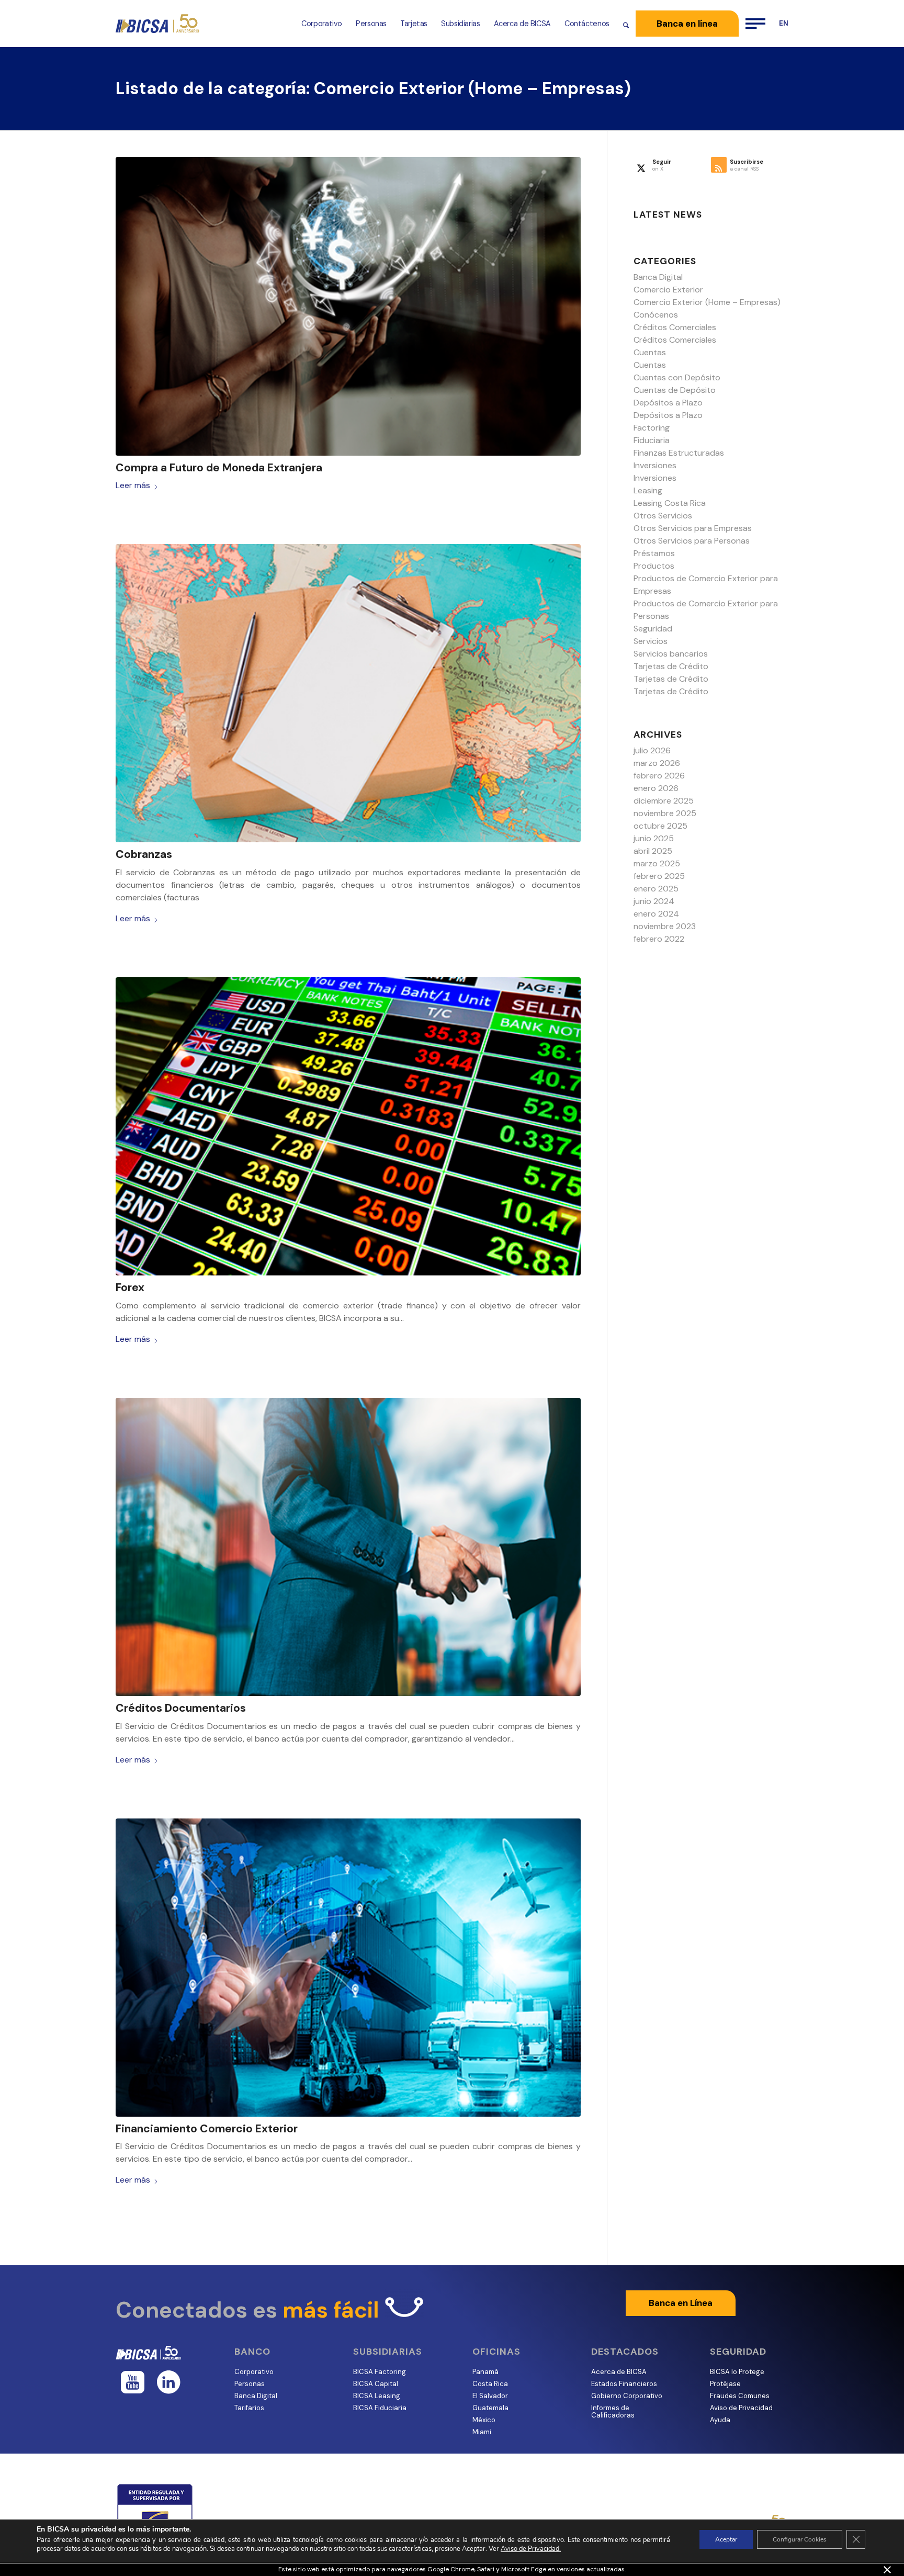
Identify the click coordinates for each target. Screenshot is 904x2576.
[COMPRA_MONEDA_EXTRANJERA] (348, 306)
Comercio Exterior (668, 290)
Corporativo (254, 2372)
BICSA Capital (376, 2384)
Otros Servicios (663, 516)
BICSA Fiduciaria (380, 2408)
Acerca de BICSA (619, 2372)
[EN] (780, 24)
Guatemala (490, 2408)
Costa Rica (490, 2384)
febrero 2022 (659, 939)
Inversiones (655, 465)
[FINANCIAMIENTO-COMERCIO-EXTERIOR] (348, 1968)
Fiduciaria (652, 440)
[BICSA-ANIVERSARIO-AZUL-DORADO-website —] (158, 24)
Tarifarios (249, 2408)
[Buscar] (626, 24)
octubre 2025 (660, 826)
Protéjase (725, 2384)
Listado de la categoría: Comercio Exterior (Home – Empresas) (373, 88)
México (484, 2420)
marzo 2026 (657, 763)
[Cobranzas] (348, 693)
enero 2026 (656, 788)
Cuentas (650, 352)
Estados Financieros (624, 2384)
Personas (250, 2384)
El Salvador (490, 2396)
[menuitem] (322, 24)
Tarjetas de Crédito (671, 666)
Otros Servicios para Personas (692, 541)
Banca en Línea (681, 2303)
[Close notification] (887, 2570)
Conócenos (656, 315)
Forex (130, 1287)
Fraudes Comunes (740, 2396)
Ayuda (720, 2420)
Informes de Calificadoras (613, 2411)
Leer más (133, 485)
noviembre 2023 (665, 926)
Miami (482, 2432)
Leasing (648, 490)
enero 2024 (656, 914)
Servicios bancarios (671, 654)
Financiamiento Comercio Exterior (207, 2129)
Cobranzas (144, 854)
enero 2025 (656, 889)
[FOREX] (348, 1127)
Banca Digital (658, 277)
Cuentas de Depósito (675, 390)
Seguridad (653, 629)
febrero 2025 (659, 876)
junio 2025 (654, 838)
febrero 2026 (659, 776)
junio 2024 (654, 901)
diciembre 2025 (664, 801)
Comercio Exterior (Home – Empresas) (707, 302)
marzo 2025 (657, 863)
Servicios (651, 641)
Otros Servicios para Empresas (693, 528)
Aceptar (726, 2539)
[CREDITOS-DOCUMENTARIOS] (348, 1547)
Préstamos (654, 553)
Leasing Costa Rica (670, 503)
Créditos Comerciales (675, 327)
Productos (654, 566)
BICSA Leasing (377, 2396)
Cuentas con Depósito (677, 377)
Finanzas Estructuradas (679, 453)
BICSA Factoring (380, 2372)
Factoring (652, 428)
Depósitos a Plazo (668, 403)
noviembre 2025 (665, 813)
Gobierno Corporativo (627, 2396)
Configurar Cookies (800, 2539)
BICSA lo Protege (737, 2372)
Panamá (485, 2372)
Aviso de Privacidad (741, 2408)
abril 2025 (653, 851)
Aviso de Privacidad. (531, 2549)
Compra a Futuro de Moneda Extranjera (219, 468)
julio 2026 (652, 750)
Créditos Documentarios (181, 1708)
